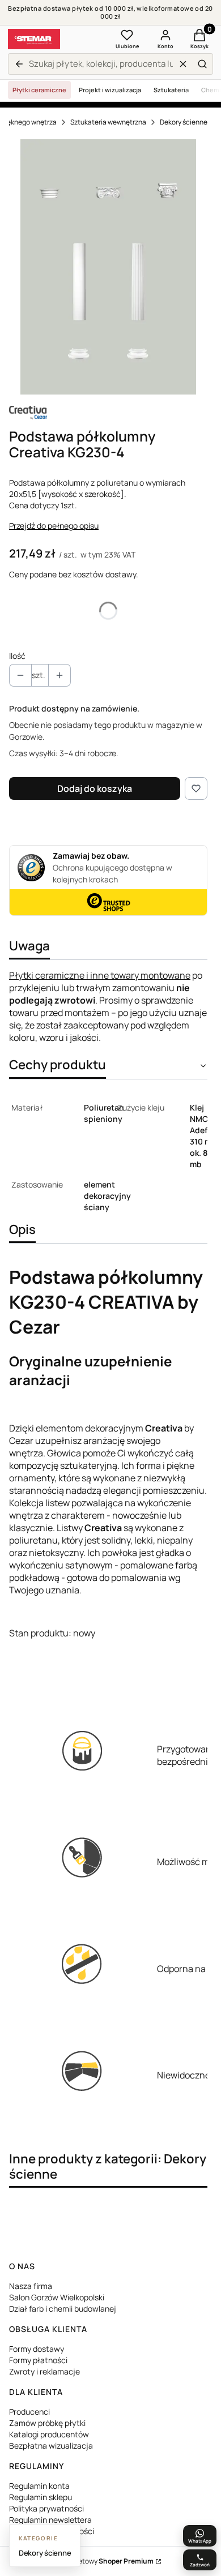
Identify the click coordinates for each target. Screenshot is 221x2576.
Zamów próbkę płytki (47, 2423)
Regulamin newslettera (50, 2520)
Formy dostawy (37, 2349)
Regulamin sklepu (41, 2497)
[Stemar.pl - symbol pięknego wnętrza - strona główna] (34, 39)
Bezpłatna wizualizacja (51, 2446)
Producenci (29, 2412)
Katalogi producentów (49, 2434)
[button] (202, 64)
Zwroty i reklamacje (44, 2371)
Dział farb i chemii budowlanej (63, 2309)
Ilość (17, 656)
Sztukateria (171, 90)
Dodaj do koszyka (95, 788)
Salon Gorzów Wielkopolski (57, 2297)
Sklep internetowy (97, 2561)
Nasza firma (31, 2286)
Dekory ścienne (184, 122)
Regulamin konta (39, 2486)
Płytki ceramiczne (39, 90)
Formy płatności (38, 2360)
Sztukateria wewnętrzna (108, 122)
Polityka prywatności (46, 2508)
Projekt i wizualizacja (110, 90)
